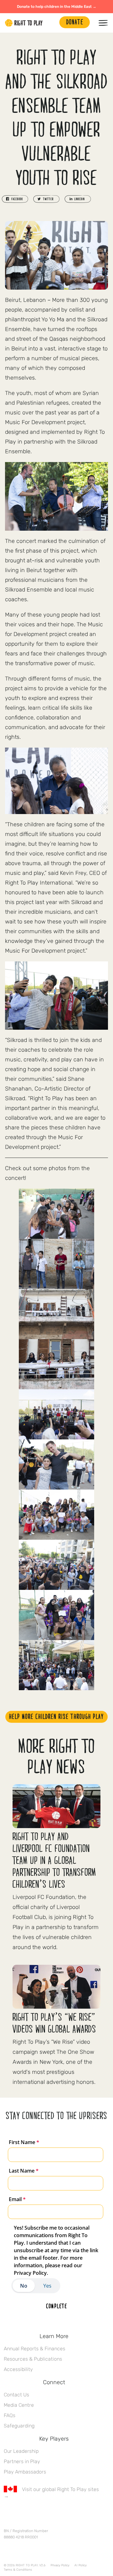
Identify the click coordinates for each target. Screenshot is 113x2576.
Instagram (34, 2514)
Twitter (20, 2514)
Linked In (47, 2514)
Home (24, 23)
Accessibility (18, 2369)
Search (51, 23)
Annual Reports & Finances (35, 2349)
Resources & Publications (33, 2359)
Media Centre (19, 2405)
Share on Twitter (46, 199)
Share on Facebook (15, 199)
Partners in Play (22, 2461)
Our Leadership (21, 2451)
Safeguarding (19, 2426)
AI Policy (81, 2565)
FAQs (10, 2415)
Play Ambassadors (25, 2472)
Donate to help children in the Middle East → (57, 7)
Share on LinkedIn (78, 199)
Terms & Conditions (18, 2570)
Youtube (60, 2514)
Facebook (7, 2514)
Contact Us (16, 2395)
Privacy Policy (60, 2565)
